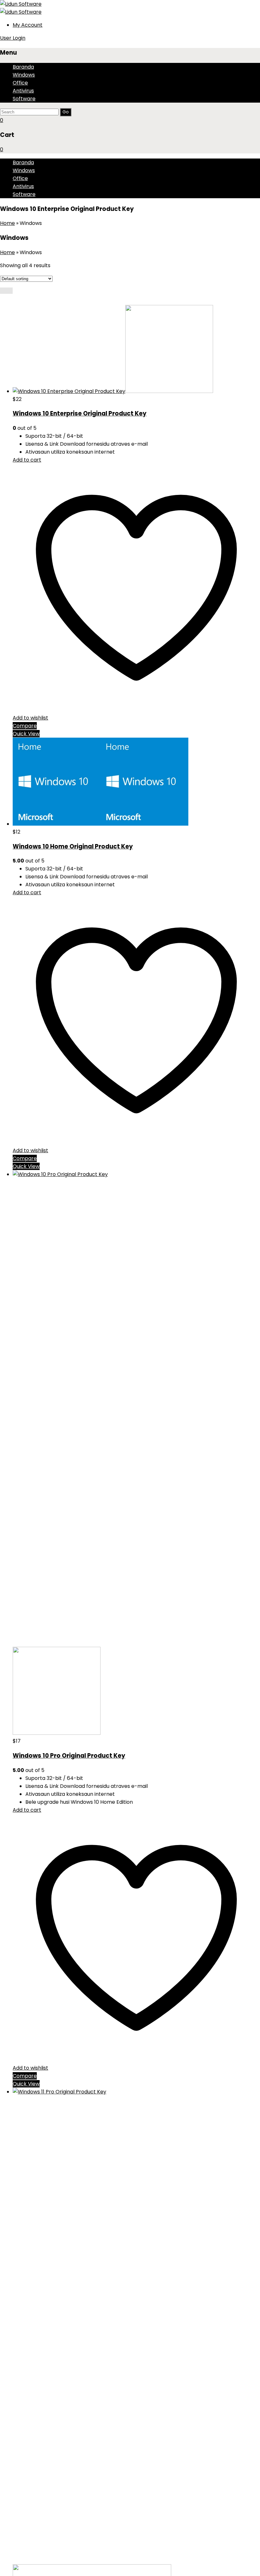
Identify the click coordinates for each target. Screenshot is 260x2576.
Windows (24, 75)
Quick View (26, 734)
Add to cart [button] (27, 460)
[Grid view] (3, 291)
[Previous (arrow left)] (11, 1288)
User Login (13, 38)
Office (20, 83)
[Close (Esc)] (239, 7)
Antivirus (23, 91)
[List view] (10, 291)
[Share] (225, 7)
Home (7, 223)
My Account (28, 25)
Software (24, 99)
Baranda (23, 67)
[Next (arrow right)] (249, 1288)
